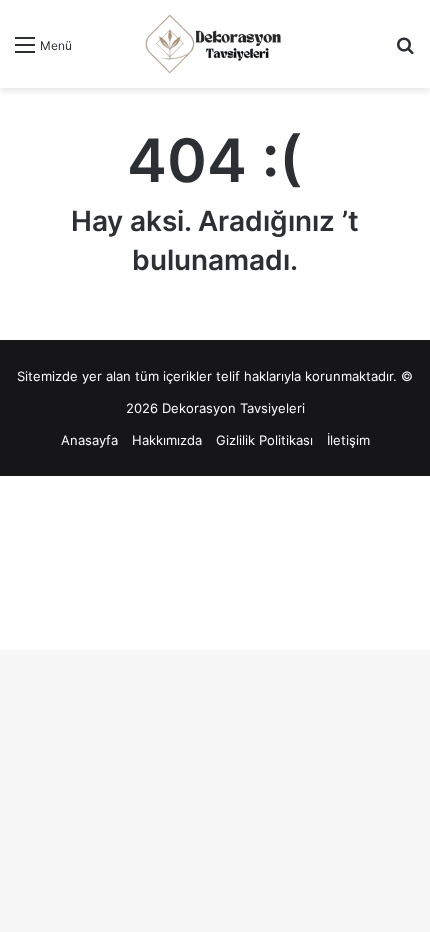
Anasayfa (89, 440)
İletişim (348, 440)
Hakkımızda (167, 440)
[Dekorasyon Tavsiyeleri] (215, 44)
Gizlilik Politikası (264, 440)
